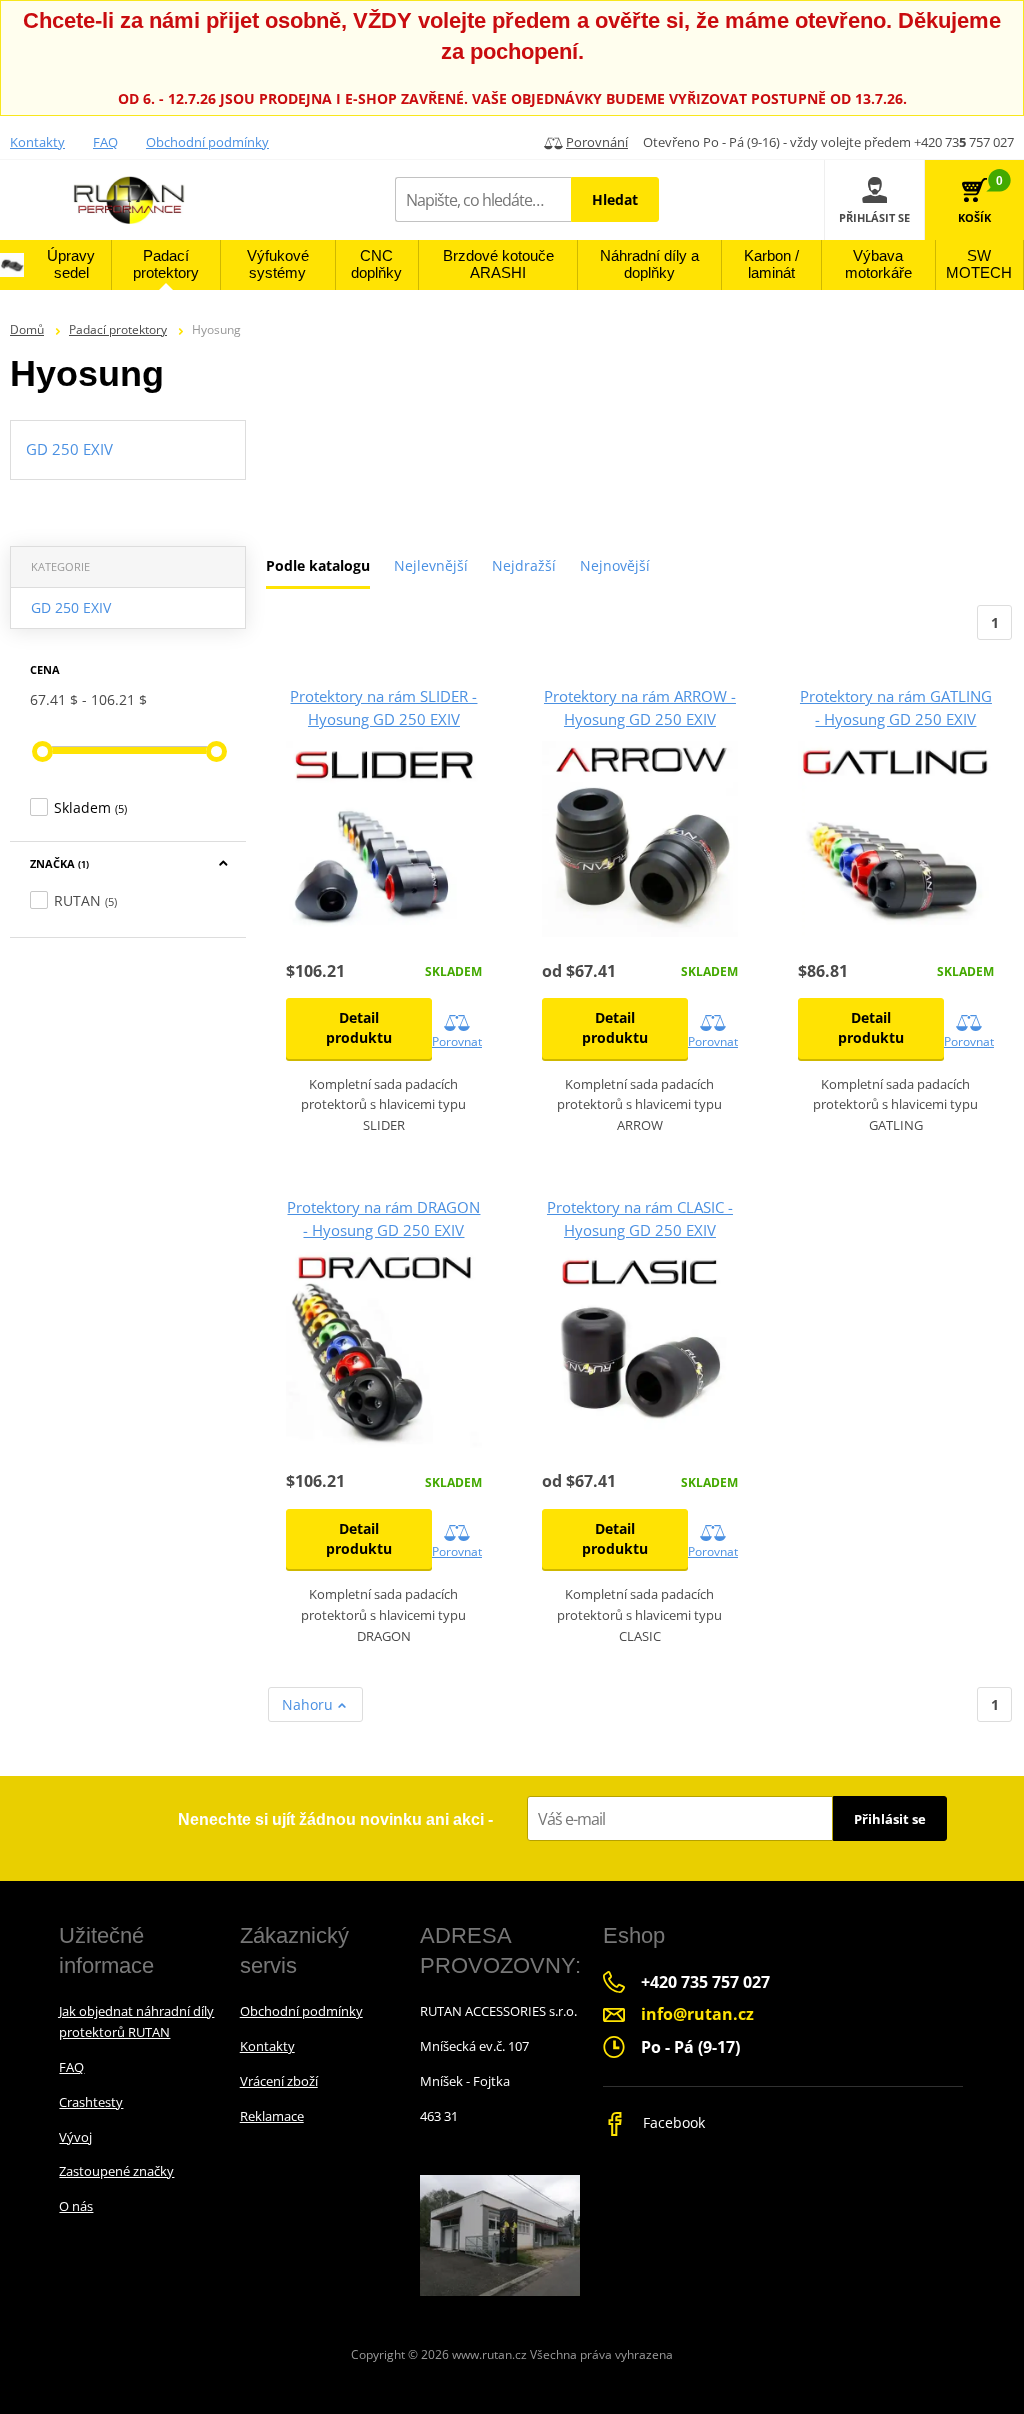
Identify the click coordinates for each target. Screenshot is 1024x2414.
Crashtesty (91, 2102)
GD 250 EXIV (71, 607)
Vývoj (75, 2137)
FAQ (105, 142)
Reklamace (272, 2116)
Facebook (672, 2122)
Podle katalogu (318, 565)
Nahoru (309, 1704)
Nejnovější (615, 565)
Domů (27, 329)
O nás (76, 2206)
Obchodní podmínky (207, 142)
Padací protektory (118, 329)
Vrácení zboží (279, 2081)
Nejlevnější (431, 565)
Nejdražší (524, 565)
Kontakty (37, 142)
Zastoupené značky (116, 2171)
